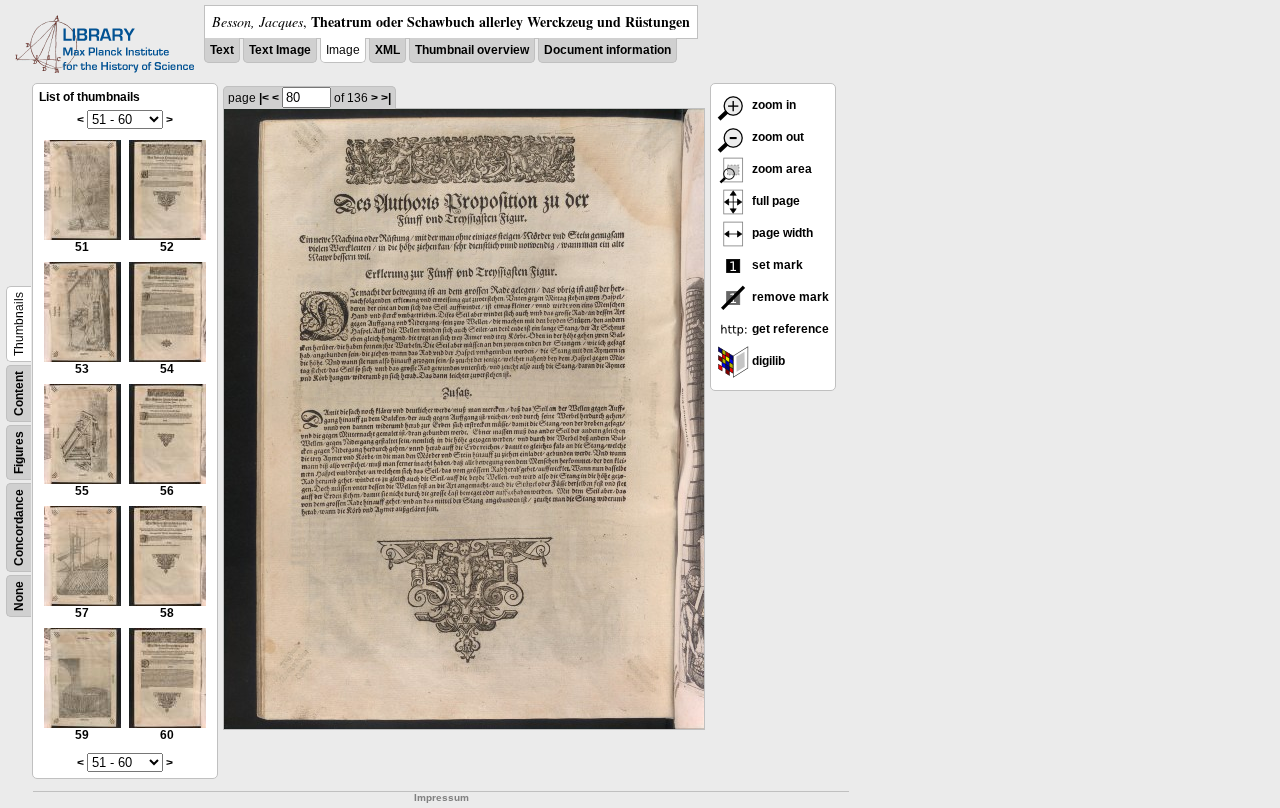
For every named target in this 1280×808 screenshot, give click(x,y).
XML (387, 50)
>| (386, 98)
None (19, 596)
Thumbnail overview (472, 50)
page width (781, 233)
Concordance (19, 527)
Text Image (280, 50)
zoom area (780, 169)
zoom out (776, 137)
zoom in (772, 105)
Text (222, 50)
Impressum (441, 797)
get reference (789, 329)
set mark (776, 265)
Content (19, 393)
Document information (607, 50)
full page (774, 201)
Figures (19, 452)
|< (264, 98)
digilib (767, 361)
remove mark (789, 297)
